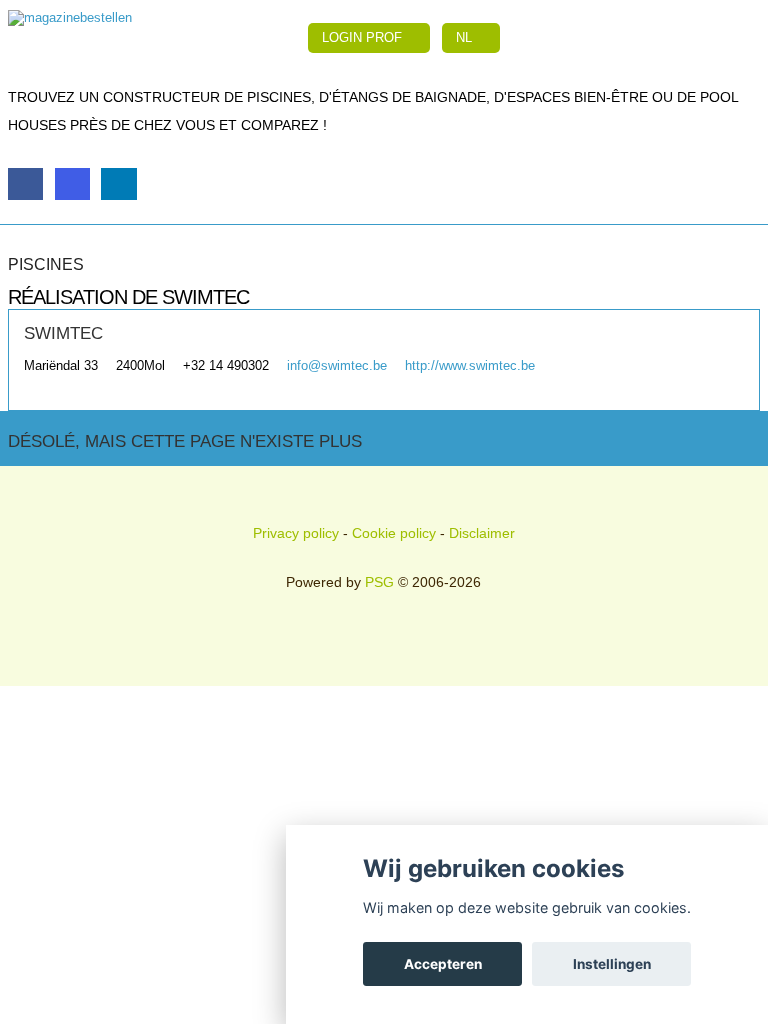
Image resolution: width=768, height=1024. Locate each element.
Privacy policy (296, 533)
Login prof (364, 37)
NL (466, 37)
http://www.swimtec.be (470, 365)
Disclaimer (482, 533)
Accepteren (443, 964)
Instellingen (612, 964)
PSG (379, 582)
